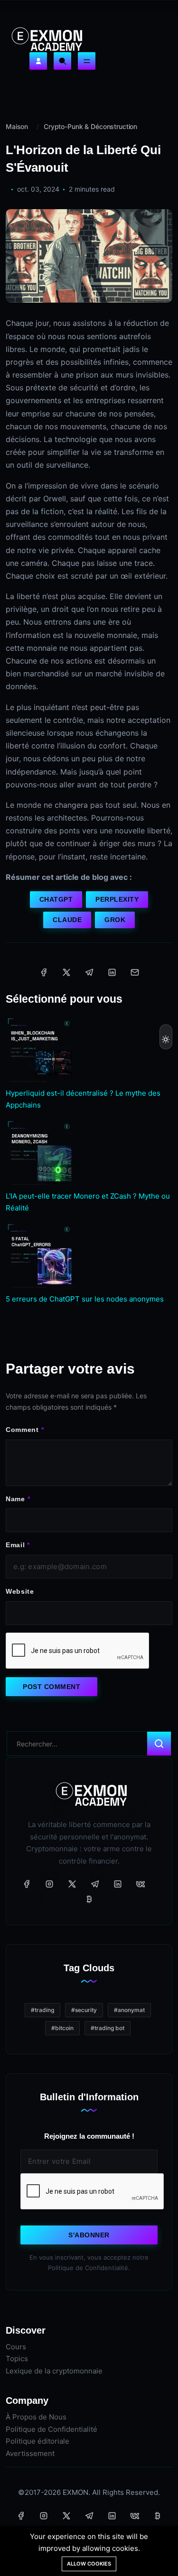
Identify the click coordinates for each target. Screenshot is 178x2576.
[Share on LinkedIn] (112, 972)
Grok (115, 920)
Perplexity (117, 899)
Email (15, 1545)
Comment (22, 1430)
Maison (17, 126)
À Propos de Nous (36, 2417)
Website (20, 1591)
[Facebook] (27, 1884)
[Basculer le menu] (87, 61)
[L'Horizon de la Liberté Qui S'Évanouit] (89, 255)
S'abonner (89, 2235)
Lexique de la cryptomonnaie (54, 2371)
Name (15, 1499)
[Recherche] (62, 61)
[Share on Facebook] (44, 972)
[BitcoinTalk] (89, 1899)
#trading (42, 2010)
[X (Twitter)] (72, 1884)
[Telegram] (95, 1884)
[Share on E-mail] (135, 972)
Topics (17, 2359)
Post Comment (52, 1687)
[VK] (141, 1884)
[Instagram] (49, 1884)
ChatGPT (56, 899)
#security (84, 2010)
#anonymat (129, 2010)
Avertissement (30, 2453)
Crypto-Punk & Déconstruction (90, 126)
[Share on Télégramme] (89, 972)
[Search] (159, 1744)
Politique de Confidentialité (52, 2429)
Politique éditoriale (37, 2441)
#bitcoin (62, 2028)
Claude (67, 920)
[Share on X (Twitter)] (66, 972)
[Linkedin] (118, 1884)
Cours (16, 2347)
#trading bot (108, 2028)
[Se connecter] (38, 61)
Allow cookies (89, 2564)
